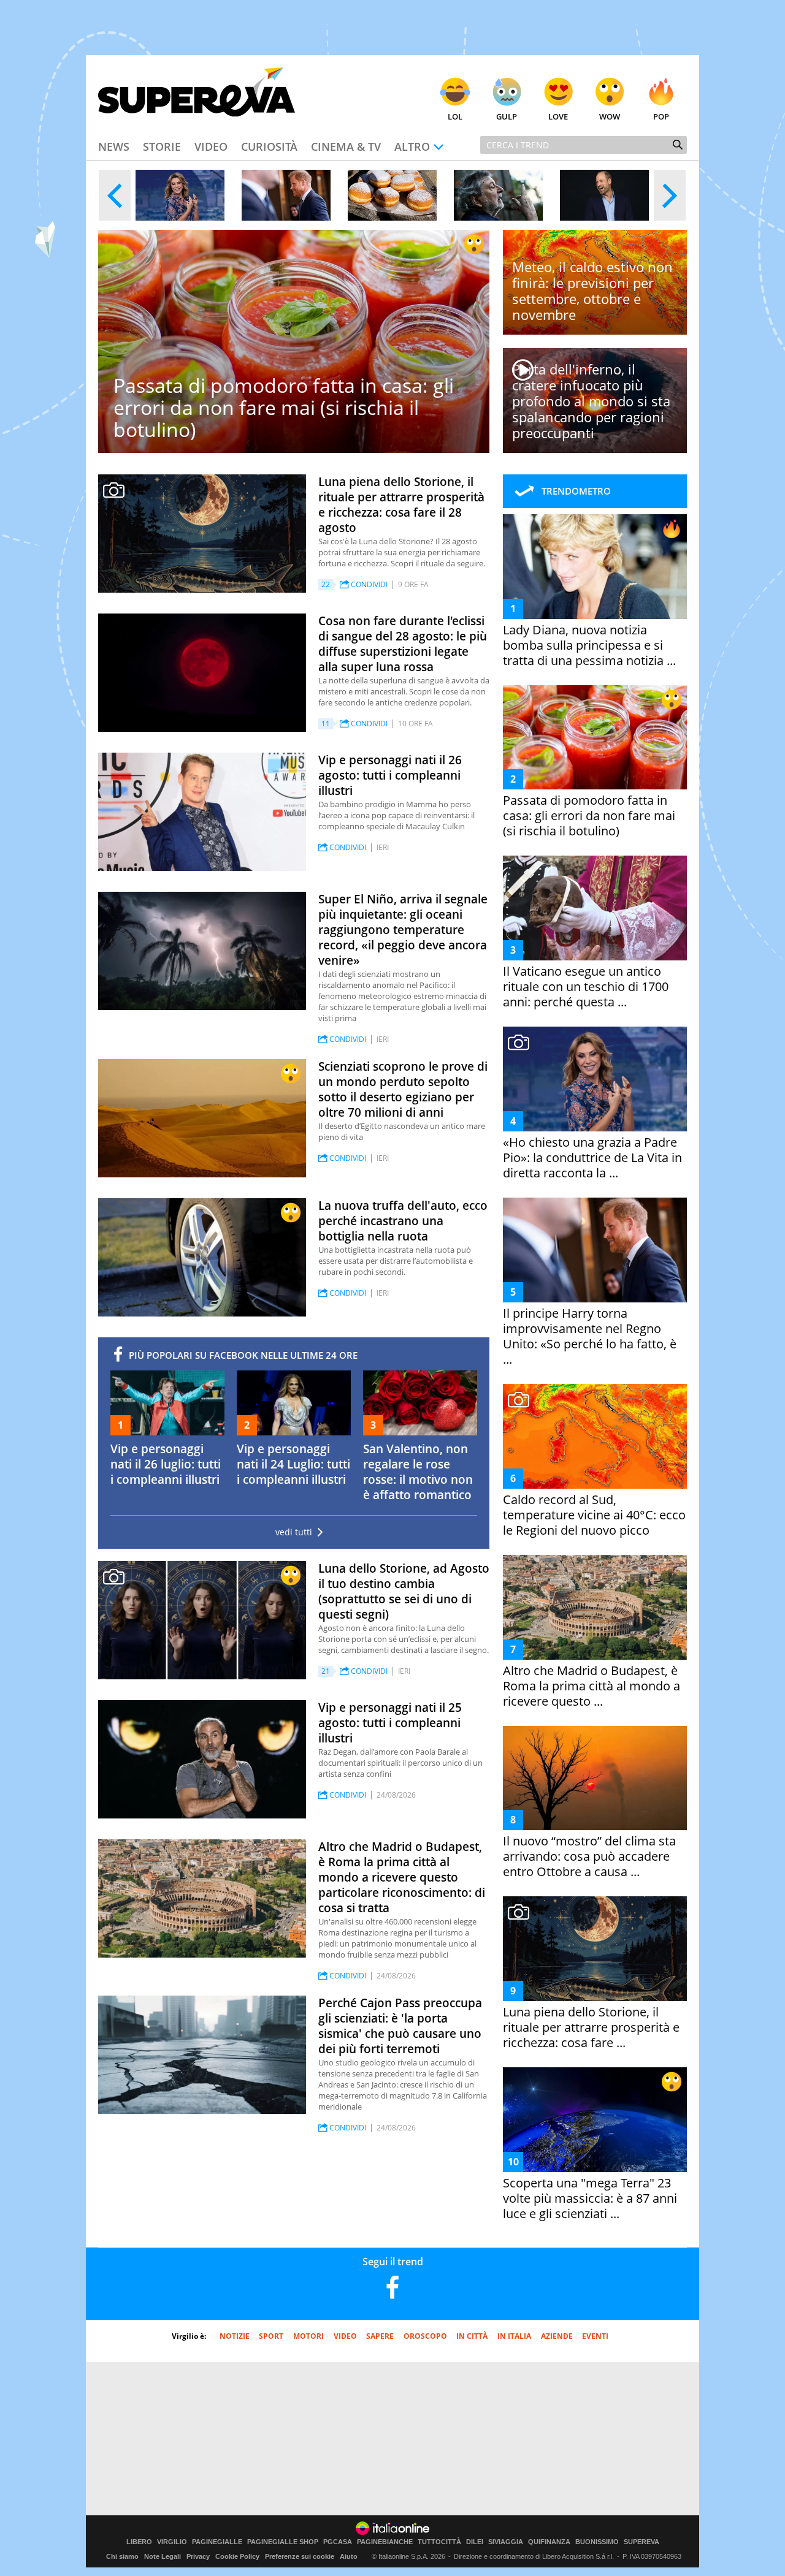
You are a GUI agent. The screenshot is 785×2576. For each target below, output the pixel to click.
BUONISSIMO (597, 2542)
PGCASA (338, 2542)
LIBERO (139, 2542)
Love (558, 116)
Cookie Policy (237, 2556)
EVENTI (595, 2336)
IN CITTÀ (472, 2336)
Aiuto (349, 2556)
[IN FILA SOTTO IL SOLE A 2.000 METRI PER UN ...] (392, 195)
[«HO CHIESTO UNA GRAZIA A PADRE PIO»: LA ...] (180, 195)
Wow (610, 116)
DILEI (475, 2542)
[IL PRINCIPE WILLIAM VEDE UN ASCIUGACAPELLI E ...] (604, 195)
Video (211, 146)
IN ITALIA (514, 2336)
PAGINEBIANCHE (385, 2542)
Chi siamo (122, 2556)
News (114, 146)
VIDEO (345, 2336)
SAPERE (380, 2336)
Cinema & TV (346, 146)
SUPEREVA (641, 2542)
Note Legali (163, 2556)
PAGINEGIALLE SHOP (283, 2542)
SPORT (271, 2336)
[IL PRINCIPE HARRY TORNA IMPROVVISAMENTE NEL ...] (286, 195)
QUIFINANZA (549, 2542)
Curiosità (269, 146)
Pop (661, 116)
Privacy (198, 2556)
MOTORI (308, 2336)
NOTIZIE (235, 2336)
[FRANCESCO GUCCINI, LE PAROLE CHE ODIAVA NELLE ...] (498, 195)
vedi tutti (294, 1532)
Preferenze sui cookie (300, 2556)
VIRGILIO (172, 2542)
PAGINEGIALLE (217, 2542)
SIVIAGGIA (506, 2542)
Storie (162, 146)
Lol (455, 116)
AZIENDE (557, 2336)
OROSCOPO (425, 2336)
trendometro (576, 491)
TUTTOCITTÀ (439, 2542)
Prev (115, 195)
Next (670, 195)
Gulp (507, 116)
